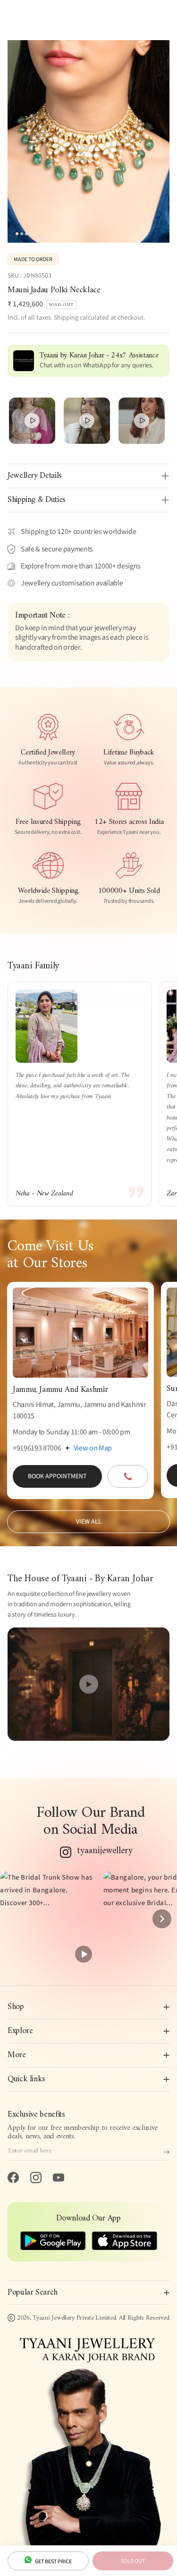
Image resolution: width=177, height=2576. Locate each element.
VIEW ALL (89, 1522)
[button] (48, 1919)
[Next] (162, 1919)
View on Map (93, 1448)
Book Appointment (57, 1476)
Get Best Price (53, 2562)
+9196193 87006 (37, 1448)
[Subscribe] (167, 2152)
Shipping (66, 318)
